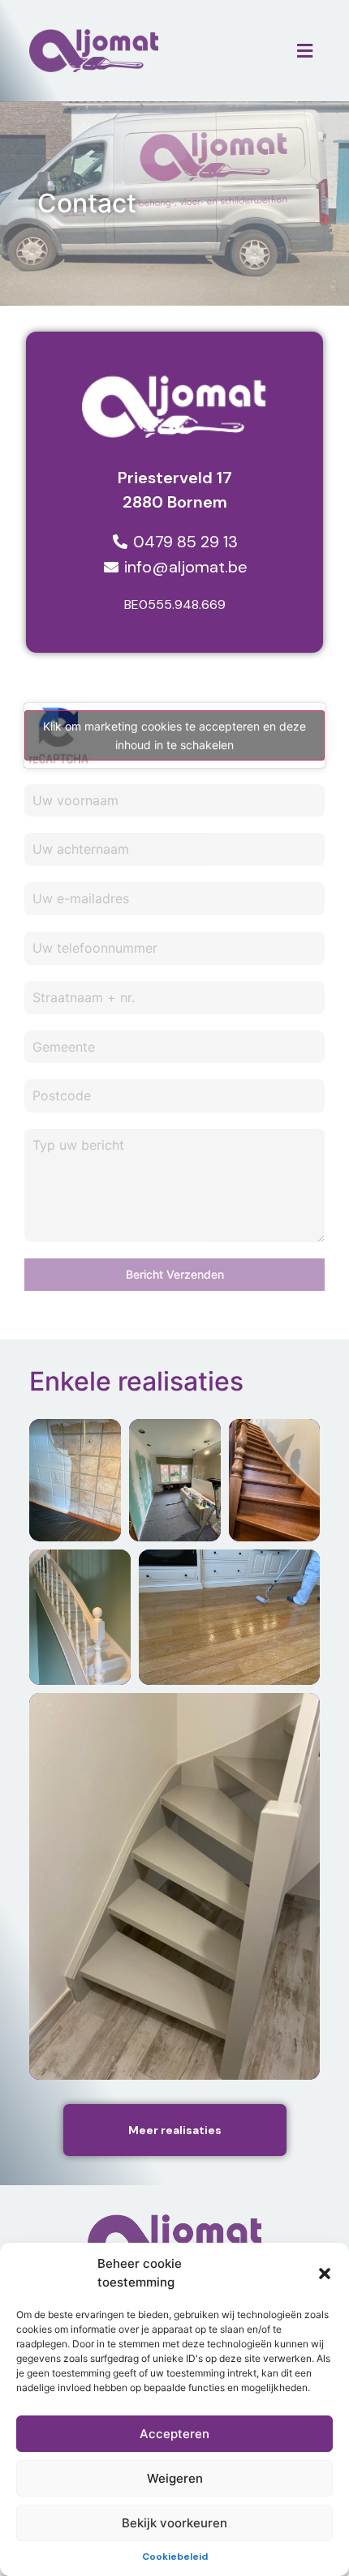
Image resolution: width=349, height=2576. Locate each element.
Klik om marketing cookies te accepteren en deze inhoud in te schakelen (174, 735)
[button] (325, 2274)
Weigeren (175, 2478)
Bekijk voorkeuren (174, 2523)
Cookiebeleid (175, 2557)
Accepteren (174, 2434)
